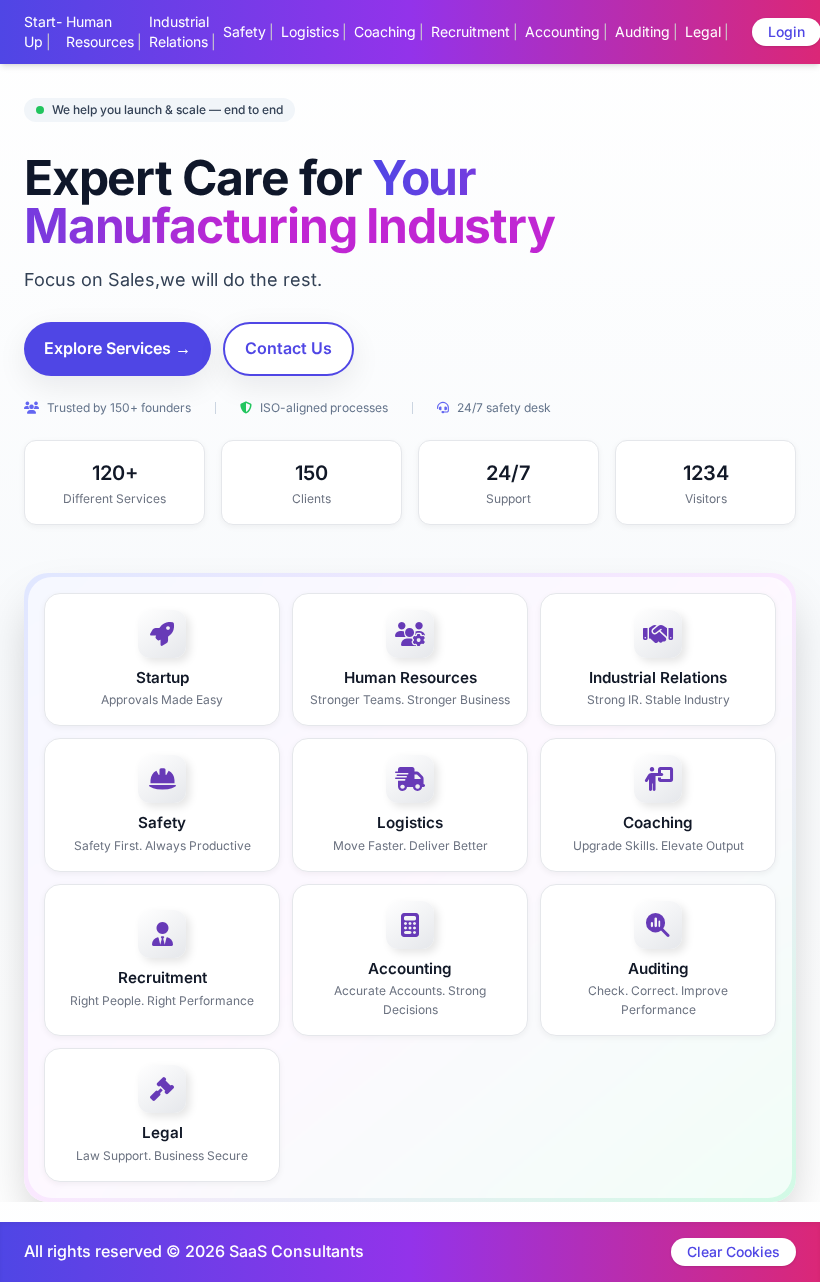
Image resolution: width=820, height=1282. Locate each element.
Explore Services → (117, 348)
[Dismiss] (492, 1258)
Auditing (642, 31)
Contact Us (288, 348)
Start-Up (43, 31)
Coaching (385, 31)
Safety (244, 31)
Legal (703, 31)
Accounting (562, 31)
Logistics (310, 31)
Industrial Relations (179, 31)
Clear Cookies (733, 1251)
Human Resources (100, 31)
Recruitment (470, 31)
